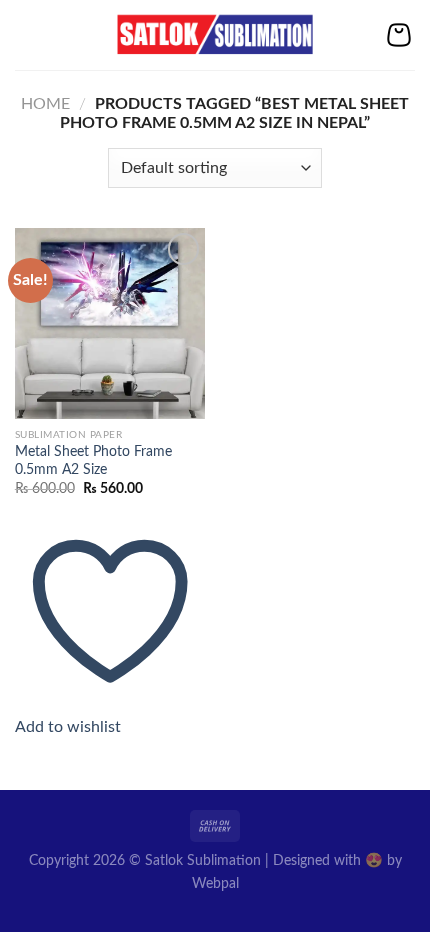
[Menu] (27, 34)
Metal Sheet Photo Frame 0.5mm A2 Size (93, 461)
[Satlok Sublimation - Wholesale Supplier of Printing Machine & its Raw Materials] (215, 35)
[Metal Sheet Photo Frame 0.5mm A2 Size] (110, 323)
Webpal (215, 883)
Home (45, 104)
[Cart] (399, 35)
